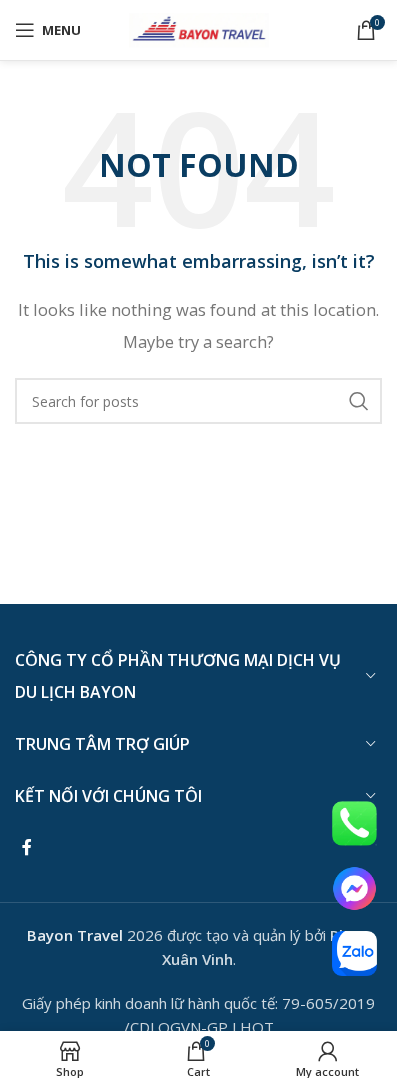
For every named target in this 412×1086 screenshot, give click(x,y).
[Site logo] (199, 28)
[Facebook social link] (27, 847)
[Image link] (354, 822)
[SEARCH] (359, 401)
